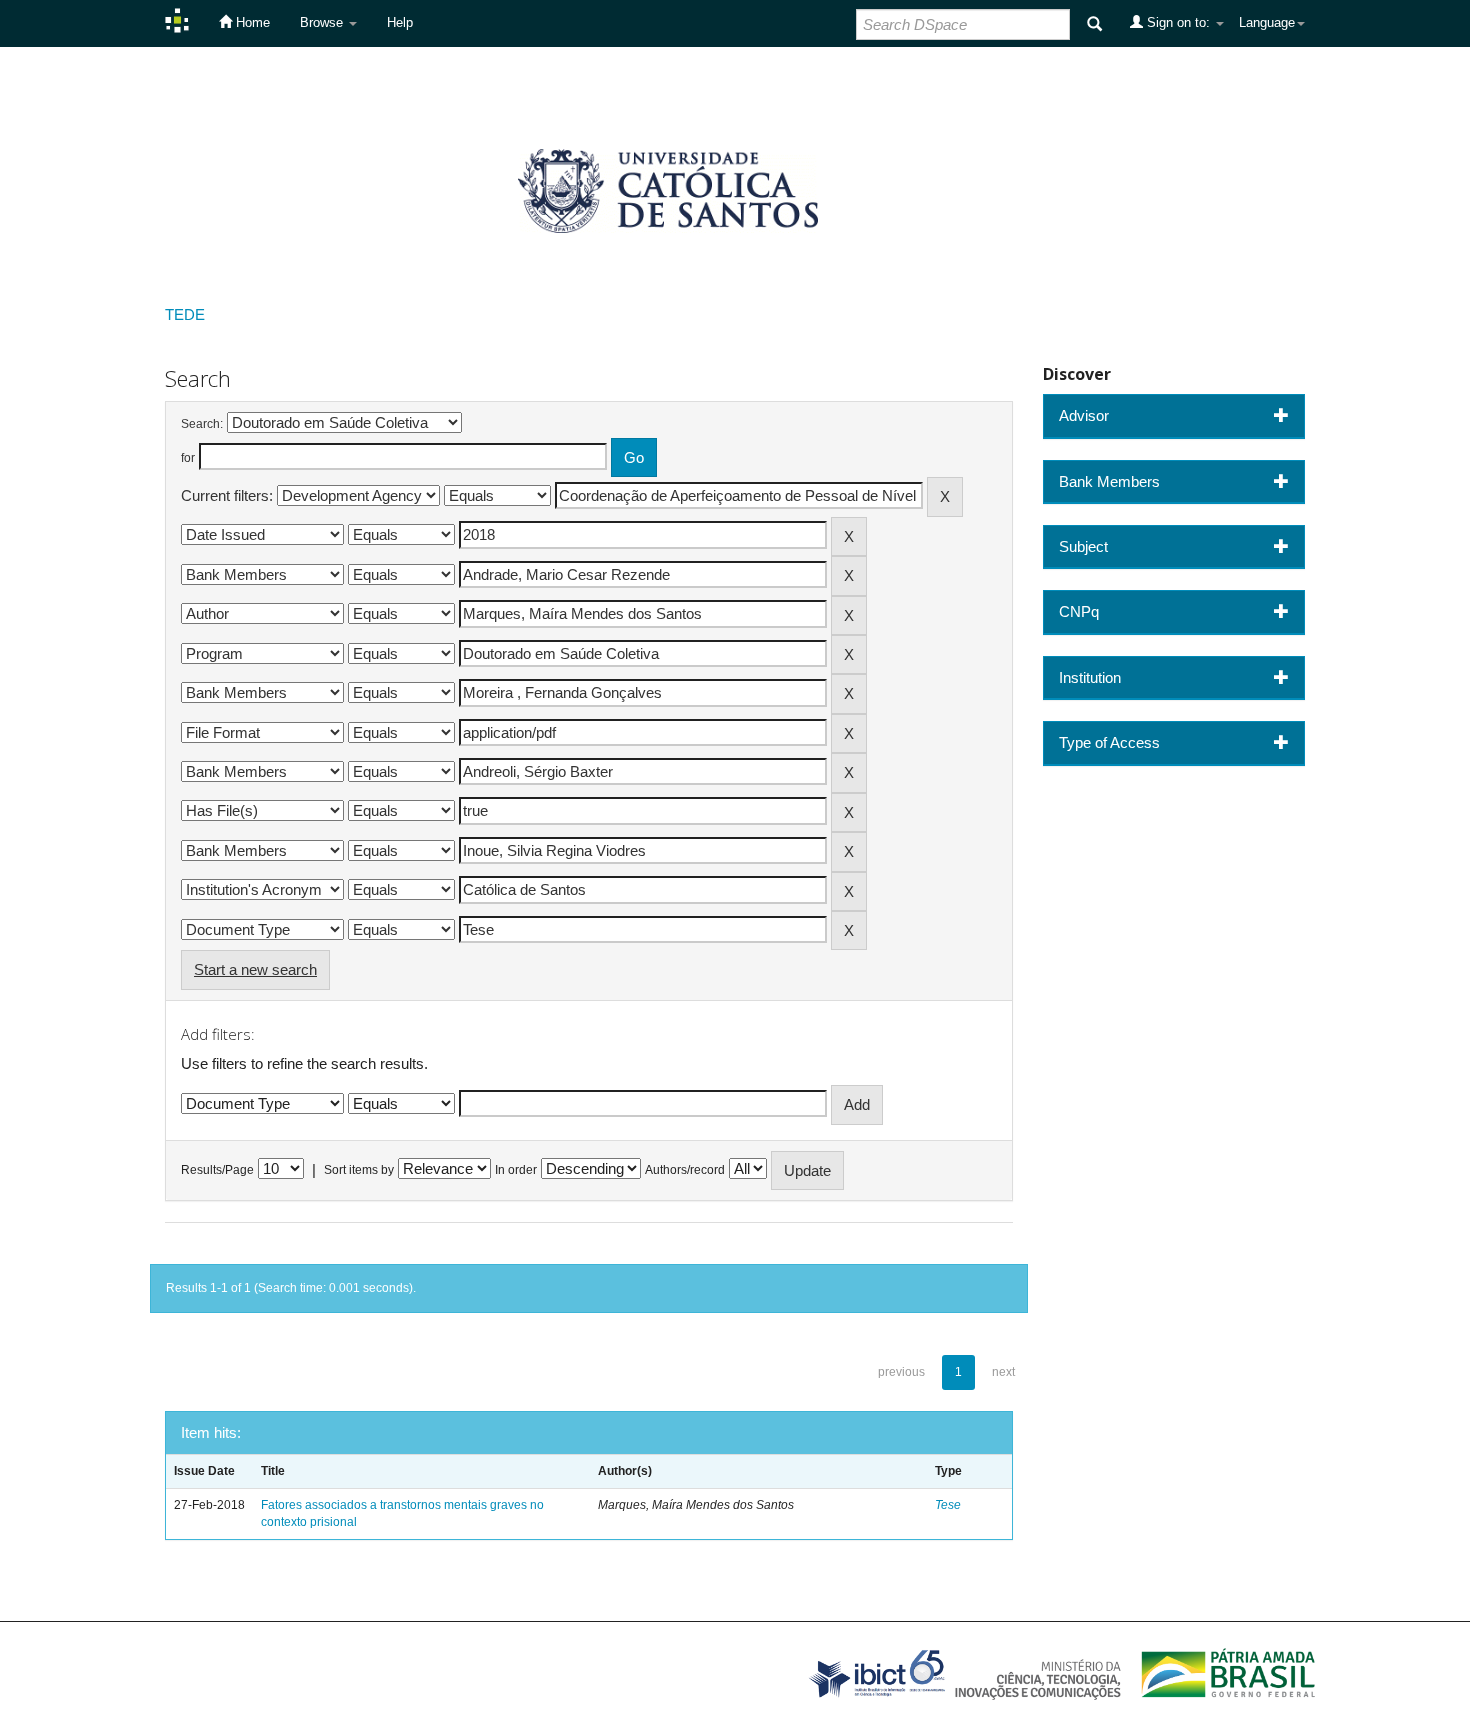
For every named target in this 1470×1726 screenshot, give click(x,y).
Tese (948, 1505)
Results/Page (217, 1170)
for (188, 458)
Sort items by (359, 1170)
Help (400, 22)
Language (1267, 22)
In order (516, 1170)
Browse (323, 22)
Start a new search (255, 969)
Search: (202, 424)
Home (251, 22)
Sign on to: (1178, 22)
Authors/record (685, 1170)
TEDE (185, 314)
